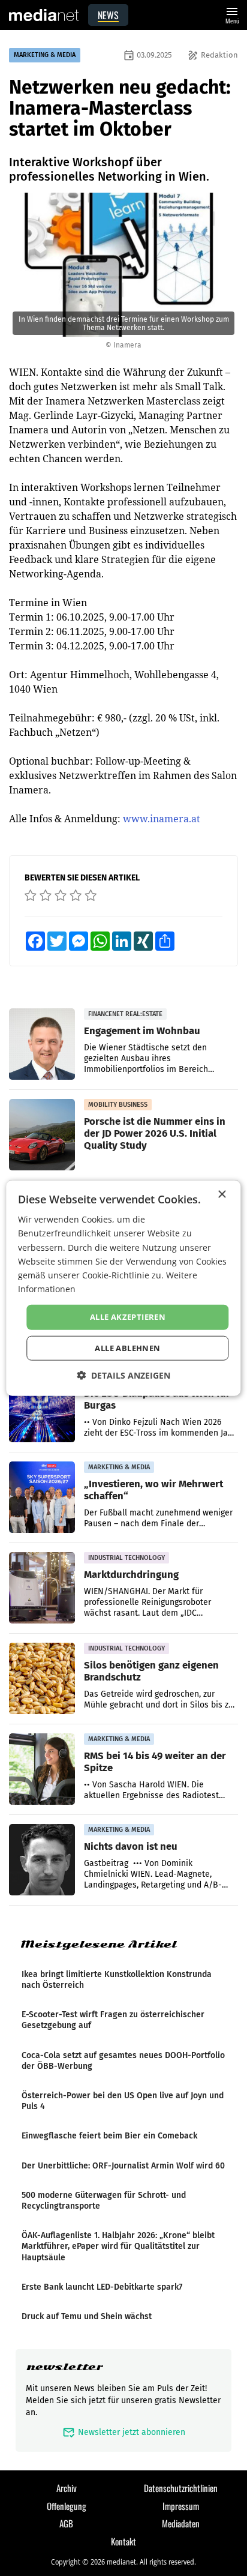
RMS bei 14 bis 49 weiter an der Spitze (155, 1762)
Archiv (67, 2488)
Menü (232, 14)
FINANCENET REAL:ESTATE (125, 1014)
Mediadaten (181, 2523)
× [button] (222, 1195)
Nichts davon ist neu (131, 1846)
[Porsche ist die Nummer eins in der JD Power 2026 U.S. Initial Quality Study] (42, 1135)
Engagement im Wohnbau (142, 1031)
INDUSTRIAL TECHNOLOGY (126, 1558)
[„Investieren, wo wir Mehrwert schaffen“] (42, 1497)
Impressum (181, 2506)
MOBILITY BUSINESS (118, 1105)
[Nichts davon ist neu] (42, 1860)
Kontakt (123, 2541)
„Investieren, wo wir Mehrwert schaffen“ (153, 1490)
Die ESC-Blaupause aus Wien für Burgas (157, 1399)
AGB (66, 2523)
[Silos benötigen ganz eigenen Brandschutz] (42, 1679)
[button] (123, 1375)
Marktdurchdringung (131, 1574)
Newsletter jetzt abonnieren (124, 2432)
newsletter (64, 2367)
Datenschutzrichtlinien (181, 2488)
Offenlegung (67, 2506)
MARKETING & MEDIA (45, 55)
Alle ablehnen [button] (127, 1347)
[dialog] (123, 1288)
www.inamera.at (162, 819)
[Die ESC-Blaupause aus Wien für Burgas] (42, 1407)
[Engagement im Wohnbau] (42, 1044)
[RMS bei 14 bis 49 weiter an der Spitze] (42, 1769)
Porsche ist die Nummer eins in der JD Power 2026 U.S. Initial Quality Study (155, 1133)
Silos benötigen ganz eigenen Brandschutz (151, 1671)
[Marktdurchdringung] (42, 1588)
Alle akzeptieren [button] (128, 1317)
